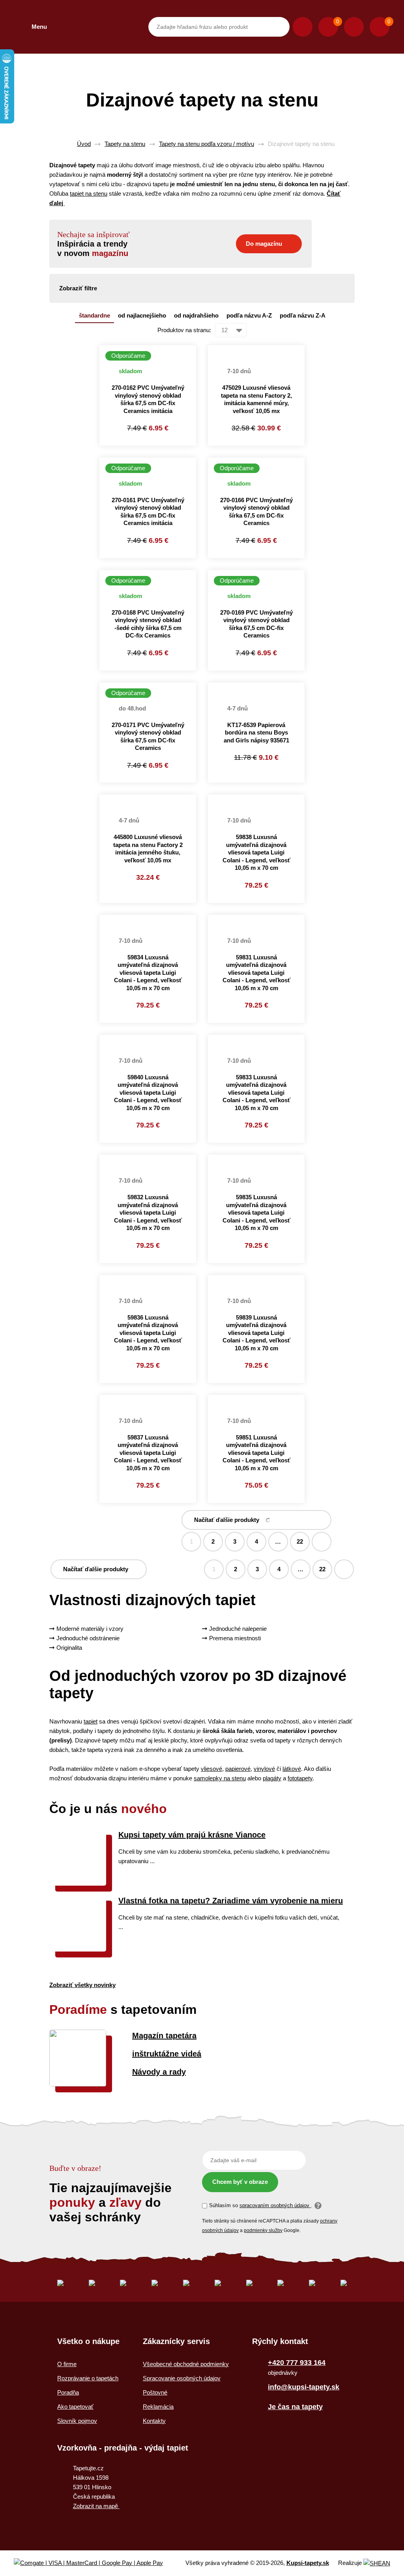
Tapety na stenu (125, 144)
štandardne (94, 315)
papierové (238, 1769)
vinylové (264, 1769)
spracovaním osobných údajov (275, 2205)
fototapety (300, 1778)
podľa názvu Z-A (303, 315)
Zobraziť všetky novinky (82, 1985)
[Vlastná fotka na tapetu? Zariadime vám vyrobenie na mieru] (78, 1949)
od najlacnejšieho (142, 315)
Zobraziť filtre (78, 288)
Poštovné (155, 2392)
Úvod (84, 144)
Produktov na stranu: (184, 330)
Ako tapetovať (75, 2407)
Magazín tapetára (164, 2036)
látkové (292, 1769)
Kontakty (154, 2421)
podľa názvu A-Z (249, 315)
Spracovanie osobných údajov (182, 2378)
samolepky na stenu (220, 1778)
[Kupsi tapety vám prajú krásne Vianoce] (78, 1883)
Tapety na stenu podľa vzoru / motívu (207, 144)
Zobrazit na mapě (96, 2506)
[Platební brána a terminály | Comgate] (95, 2563)
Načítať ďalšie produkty (227, 1520)
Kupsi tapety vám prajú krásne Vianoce (192, 1835)
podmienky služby (263, 2230)
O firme (67, 2364)
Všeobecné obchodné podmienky (186, 2364)
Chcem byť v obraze (240, 2182)
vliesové (211, 1769)
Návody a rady (159, 2072)
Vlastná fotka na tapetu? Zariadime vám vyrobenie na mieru (231, 1901)
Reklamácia (158, 2407)
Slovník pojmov (77, 2421)
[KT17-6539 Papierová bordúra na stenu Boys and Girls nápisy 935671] (256, 687)
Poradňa (68, 2392)
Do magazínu (264, 244)
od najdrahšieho (196, 315)
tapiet (91, 1721)
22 (300, 1541)
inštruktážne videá (167, 2054)
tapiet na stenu (89, 193)
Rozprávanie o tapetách (88, 2378)
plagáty (272, 1778)
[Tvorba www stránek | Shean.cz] (377, 2563)
